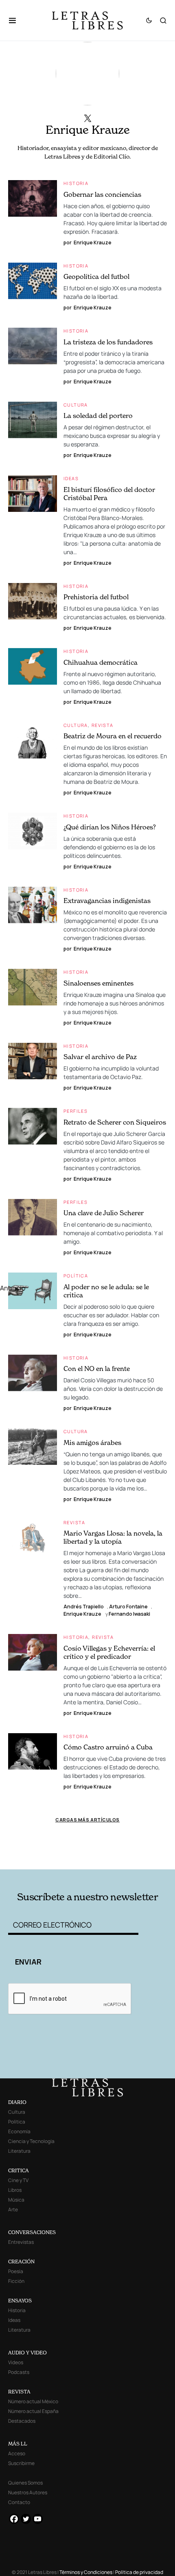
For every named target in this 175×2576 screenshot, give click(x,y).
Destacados (22, 2421)
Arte (13, 2209)
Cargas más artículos (87, 1820)
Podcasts (19, 2372)
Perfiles (75, 1111)
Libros (15, 2190)
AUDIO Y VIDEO (27, 2353)
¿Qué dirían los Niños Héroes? (110, 827)
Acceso (17, 2453)
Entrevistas (21, 2242)
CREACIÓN (21, 2262)
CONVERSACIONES (32, 2232)
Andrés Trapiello (84, 1607)
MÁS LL (18, 2444)
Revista (103, 725)
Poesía (16, 2271)
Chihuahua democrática (101, 662)
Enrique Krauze (82, 1614)
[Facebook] (14, 2519)
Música (16, 2200)
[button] (16, 20)
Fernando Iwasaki (129, 1614)
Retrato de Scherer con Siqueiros (115, 1122)
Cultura (76, 405)
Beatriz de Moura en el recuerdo (113, 736)
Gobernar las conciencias (102, 194)
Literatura (19, 2151)
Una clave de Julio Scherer (104, 1213)
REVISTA (19, 2392)
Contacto (19, 2502)
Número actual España (33, 2411)
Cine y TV (18, 2180)
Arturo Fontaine (128, 1607)
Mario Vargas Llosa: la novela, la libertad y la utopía (113, 1537)
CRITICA (19, 2170)
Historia (76, 183)
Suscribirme (21, 2463)
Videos (16, 2362)
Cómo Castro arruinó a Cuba (108, 1747)
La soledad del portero (98, 416)
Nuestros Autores (28, 2492)
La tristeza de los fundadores (108, 342)
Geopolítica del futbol (96, 276)
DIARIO (17, 2102)
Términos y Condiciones (86, 2572)
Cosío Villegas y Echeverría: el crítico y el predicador (109, 1652)
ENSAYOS (20, 2301)
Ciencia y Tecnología (31, 2141)
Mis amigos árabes (92, 1442)
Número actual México (33, 2401)
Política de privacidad (139, 2572)
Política (76, 1276)
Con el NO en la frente (97, 1368)
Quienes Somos (25, 2483)
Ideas (71, 478)
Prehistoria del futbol (96, 597)
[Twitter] (26, 2519)
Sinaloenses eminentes (98, 983)
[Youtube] (38, 2519)
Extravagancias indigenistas (107, 901)
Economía (19, 2131)
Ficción (16, 2281)
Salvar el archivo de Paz (100, 1057)
